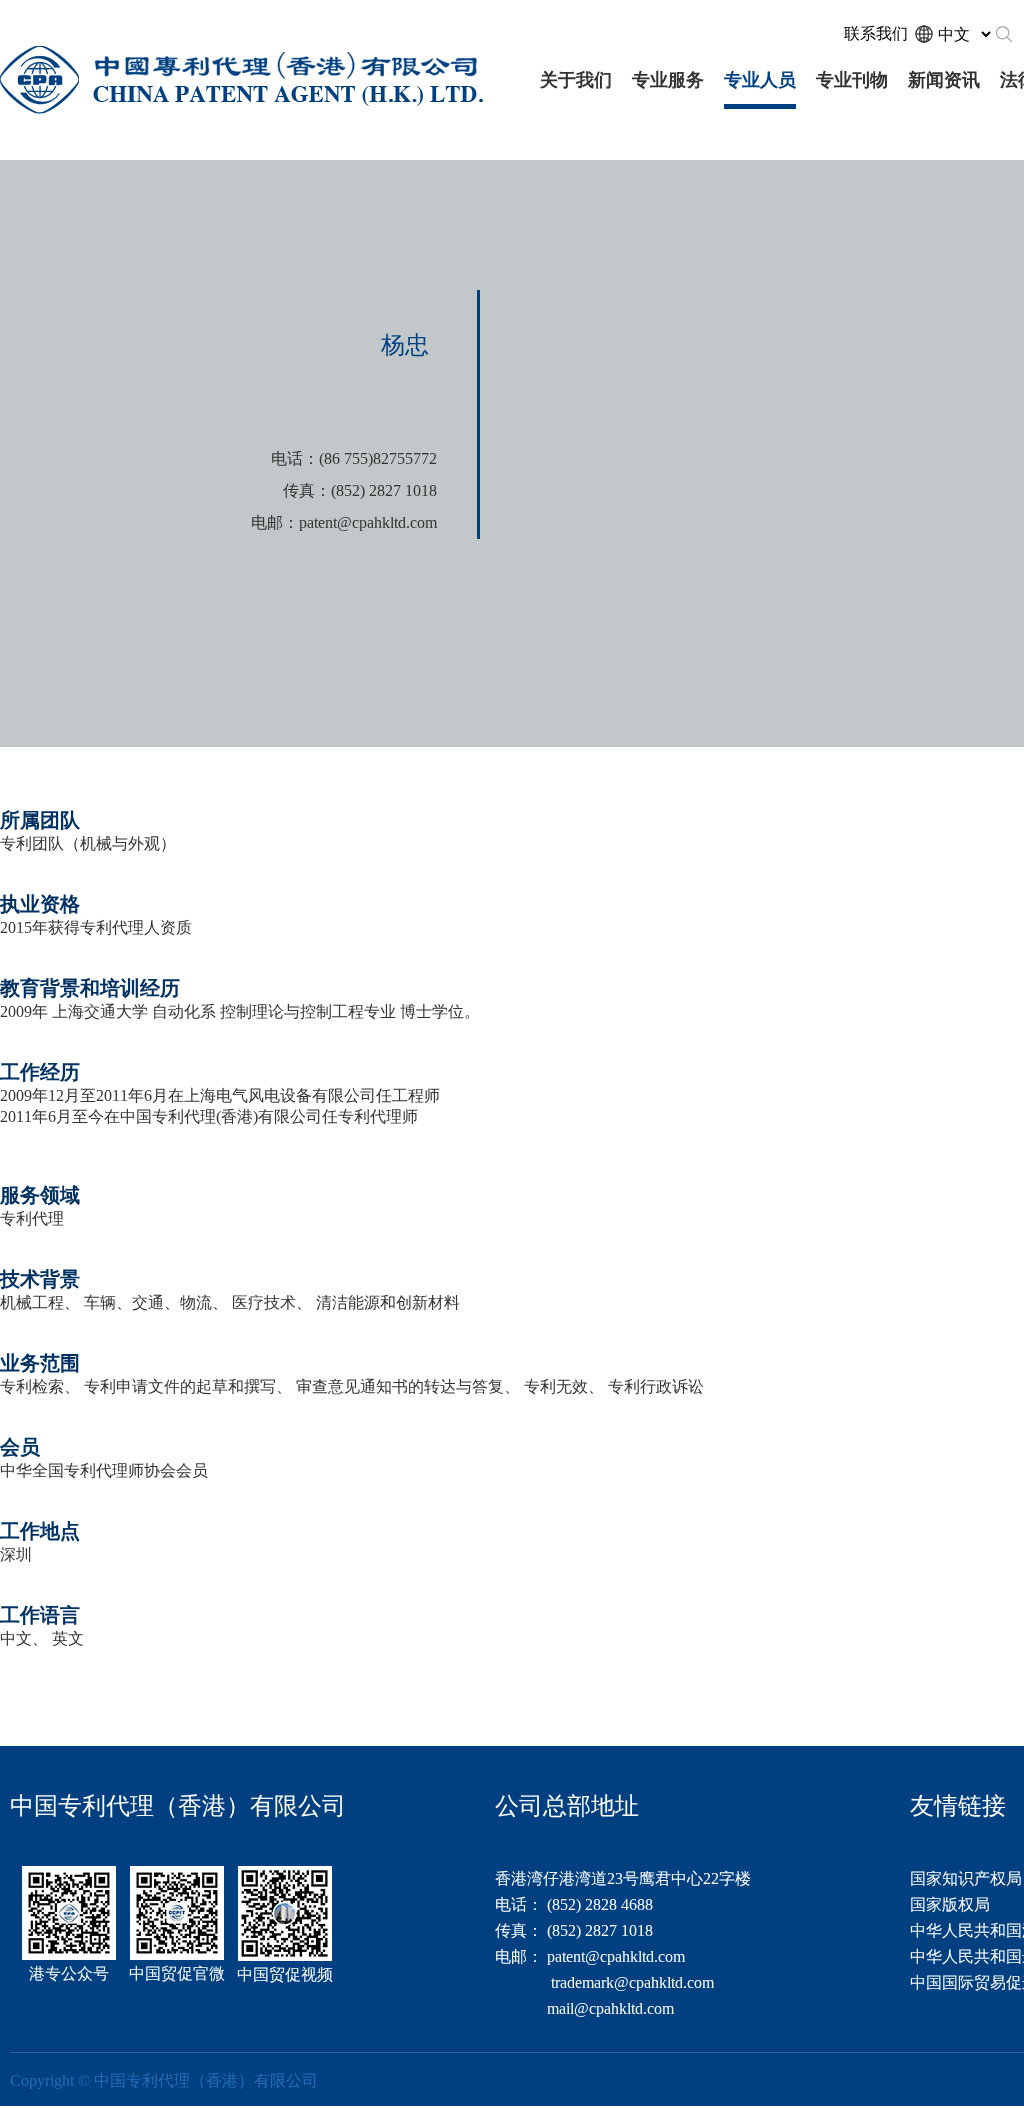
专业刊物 (852, 80)
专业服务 (668, 80)
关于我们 (576, 80)
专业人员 (760, 80)
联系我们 (876, 33)
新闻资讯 (944, 80)
